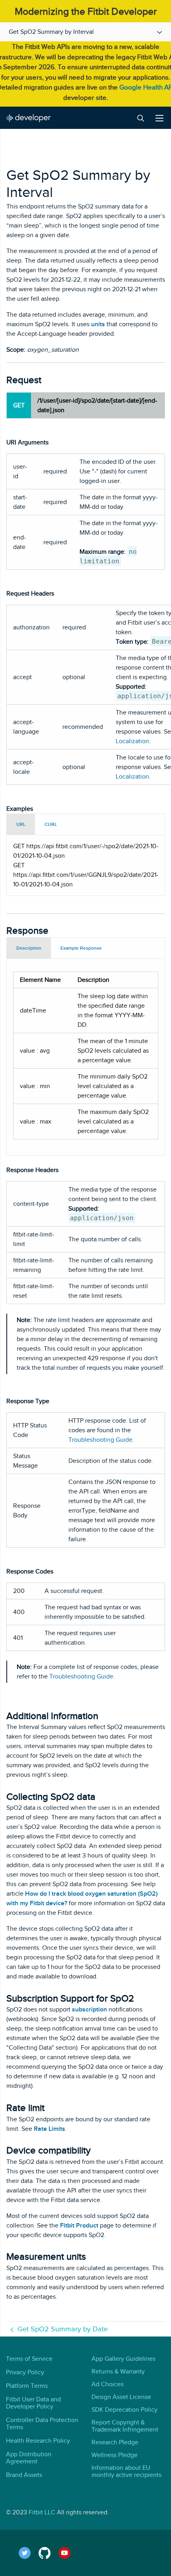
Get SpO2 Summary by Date (63, 2329)
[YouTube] (69, 2553)
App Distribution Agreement (29, 2458)
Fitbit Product (79, 2226)
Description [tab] (29, 948)
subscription (89, 2009)
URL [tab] (21, 824)
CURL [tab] (51, 824)
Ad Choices (108, 2384)
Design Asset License (121, 2397)
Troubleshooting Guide (100, 1440)
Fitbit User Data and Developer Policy (33, 2403)
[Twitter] (29, 2553)
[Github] (49, 2553)
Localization (132, 741)
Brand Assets (24, 2475)
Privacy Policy (25, 2372)
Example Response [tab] (81, 948)
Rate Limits (50, 2129)
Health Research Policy (38, 2441)
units (98, 324)
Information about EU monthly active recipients (126, 2471)
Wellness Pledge (115, 2455)
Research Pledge (115, 2442)
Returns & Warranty (118, 2372)
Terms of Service (29, 2359)
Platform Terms (27, 2386)
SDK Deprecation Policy (124, 2410)
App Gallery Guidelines (123, 2359)
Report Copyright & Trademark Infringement (125, 2426)
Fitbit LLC (42, 2512)
